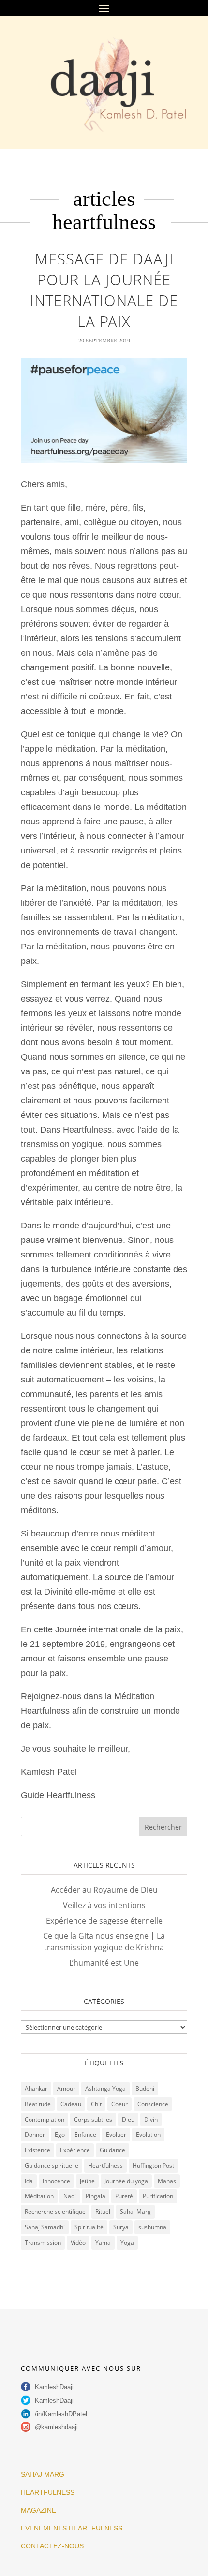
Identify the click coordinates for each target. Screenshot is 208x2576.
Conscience (153, 2104)
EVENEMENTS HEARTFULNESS (72, 2528)
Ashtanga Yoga (105, 2088)
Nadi (70, 2196)
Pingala (96, 2196)
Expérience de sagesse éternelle (104, 1921)
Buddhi (145, 2088)
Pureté (124, 2196)
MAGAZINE (38, 2510)
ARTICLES (104, 199)
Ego (60, 2134)
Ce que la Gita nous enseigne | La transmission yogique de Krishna (104, 1941)
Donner (35, 2134)
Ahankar (36, 2088)
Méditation (39, 2196)
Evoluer (116, 2134)
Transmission (43, 2242)
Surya (121, 2227)
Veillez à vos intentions (104, 1905)
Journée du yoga (126, 2181)
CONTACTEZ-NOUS (52, 2546)
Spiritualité (89, 2227)
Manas (167, 2181)
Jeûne (87, 2181)
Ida (29, 2181)
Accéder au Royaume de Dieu (104, 1890)
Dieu (128, 2119)
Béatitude (38, 2104)
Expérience (75, 2150)
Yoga (127, 2242)
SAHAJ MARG (43, 2474)
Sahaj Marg (135, 2211)
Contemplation (45, 2119)
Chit (96, 2104)
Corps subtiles (93, 2119)
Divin (151, 2119)
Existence (37, 2150)
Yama (103, 2242)
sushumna (152, 2227)
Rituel (103, 2211)
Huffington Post (153, 2165)
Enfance (85, 2134)
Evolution (148, 2134)
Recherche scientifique (55, 2211)
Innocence (56, 2181)
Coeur (119, 2104)
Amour (66, 2088)
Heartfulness (104, 222)
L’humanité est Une (104, 1963)
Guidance (112, 2150)
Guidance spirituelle (52, 2165)
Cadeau (71, 2104)
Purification (158, 2196)
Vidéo (78, 2242)
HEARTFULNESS (48, 2492)
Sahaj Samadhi (45, 2227)
